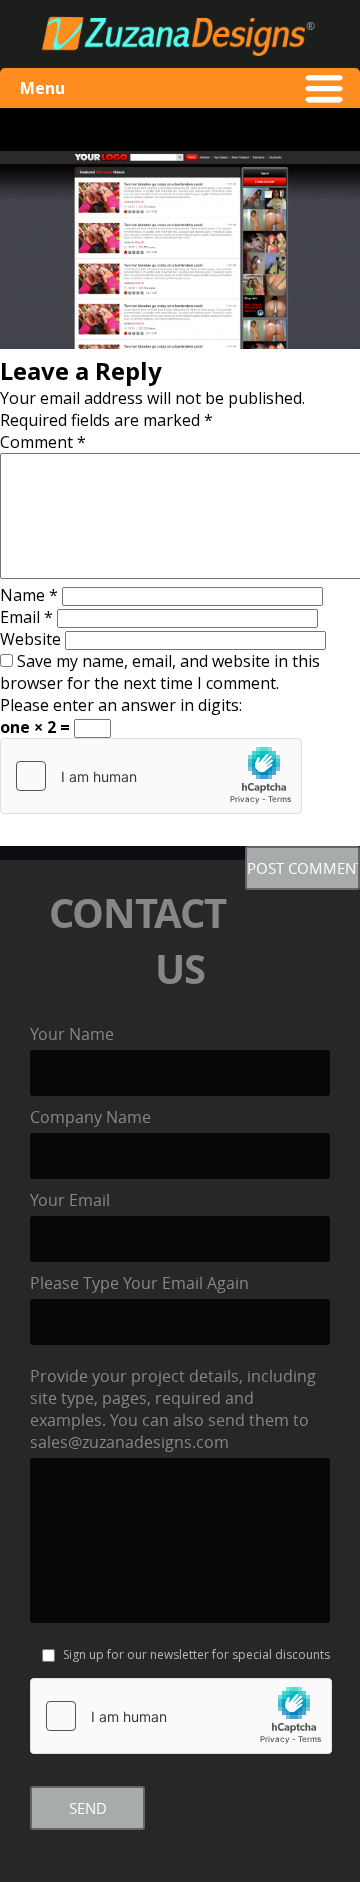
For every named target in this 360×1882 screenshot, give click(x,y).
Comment (43, 442)
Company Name (90, 1117)
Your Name (72, 1034)
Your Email (70, 1200)
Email (26, 617)
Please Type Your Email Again (139, 1283)
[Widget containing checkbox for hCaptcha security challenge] (151, 776)
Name (29, 595)
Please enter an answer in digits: (121, 705)
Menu (42, 88)
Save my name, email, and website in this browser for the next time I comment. (160, 672)
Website (30, 639)
